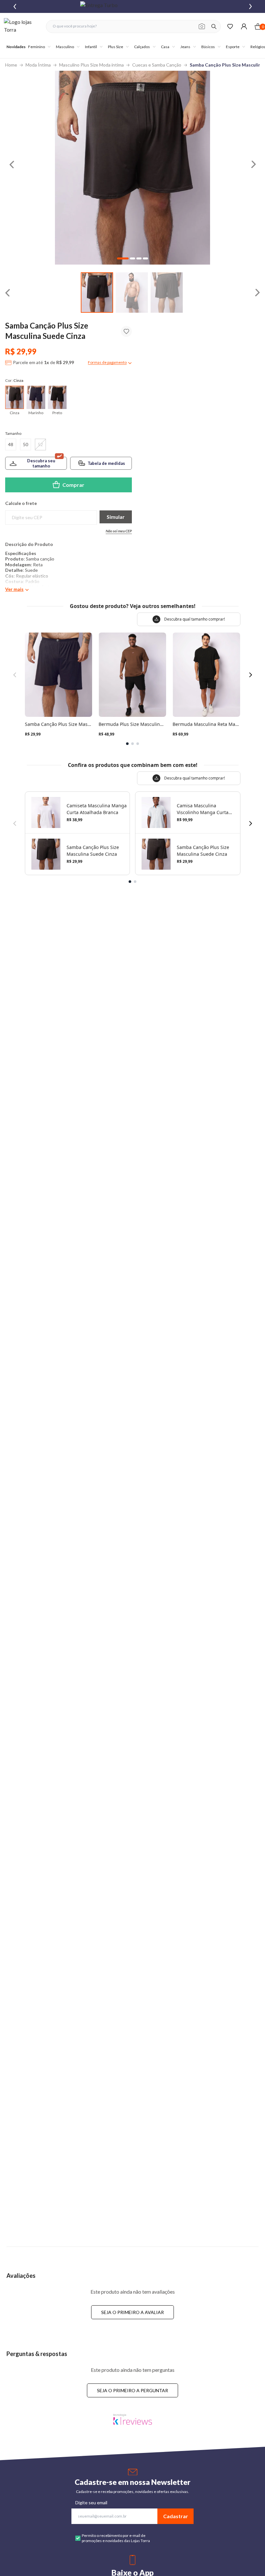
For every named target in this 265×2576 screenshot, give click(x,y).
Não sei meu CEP (119, 531)
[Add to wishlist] (126, 331)
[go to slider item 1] (132, 293)
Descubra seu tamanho (41, 463)
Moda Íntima (38, 65)
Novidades (16, 47)
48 (11, 444)
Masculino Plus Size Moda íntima (91, 65)
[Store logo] (22, 26)
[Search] (214, 26)
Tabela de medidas (106, 463)
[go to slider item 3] (145, 258)
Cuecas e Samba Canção (157, 65)
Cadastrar (176, 2516)
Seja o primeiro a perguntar (132, 2390)
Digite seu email (91, 2503)
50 (26, 444)
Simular (116, 517)
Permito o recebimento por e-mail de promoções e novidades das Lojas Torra (116, 2538)
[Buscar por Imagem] (202, 26)
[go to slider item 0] (97, 293)
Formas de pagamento (107, 362)
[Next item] (250, 6)
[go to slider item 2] (167, 293)
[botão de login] (244, 26)
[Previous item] (15, 6)
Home (11, 65)
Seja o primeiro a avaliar (132, 2312)
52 (40, 444)
